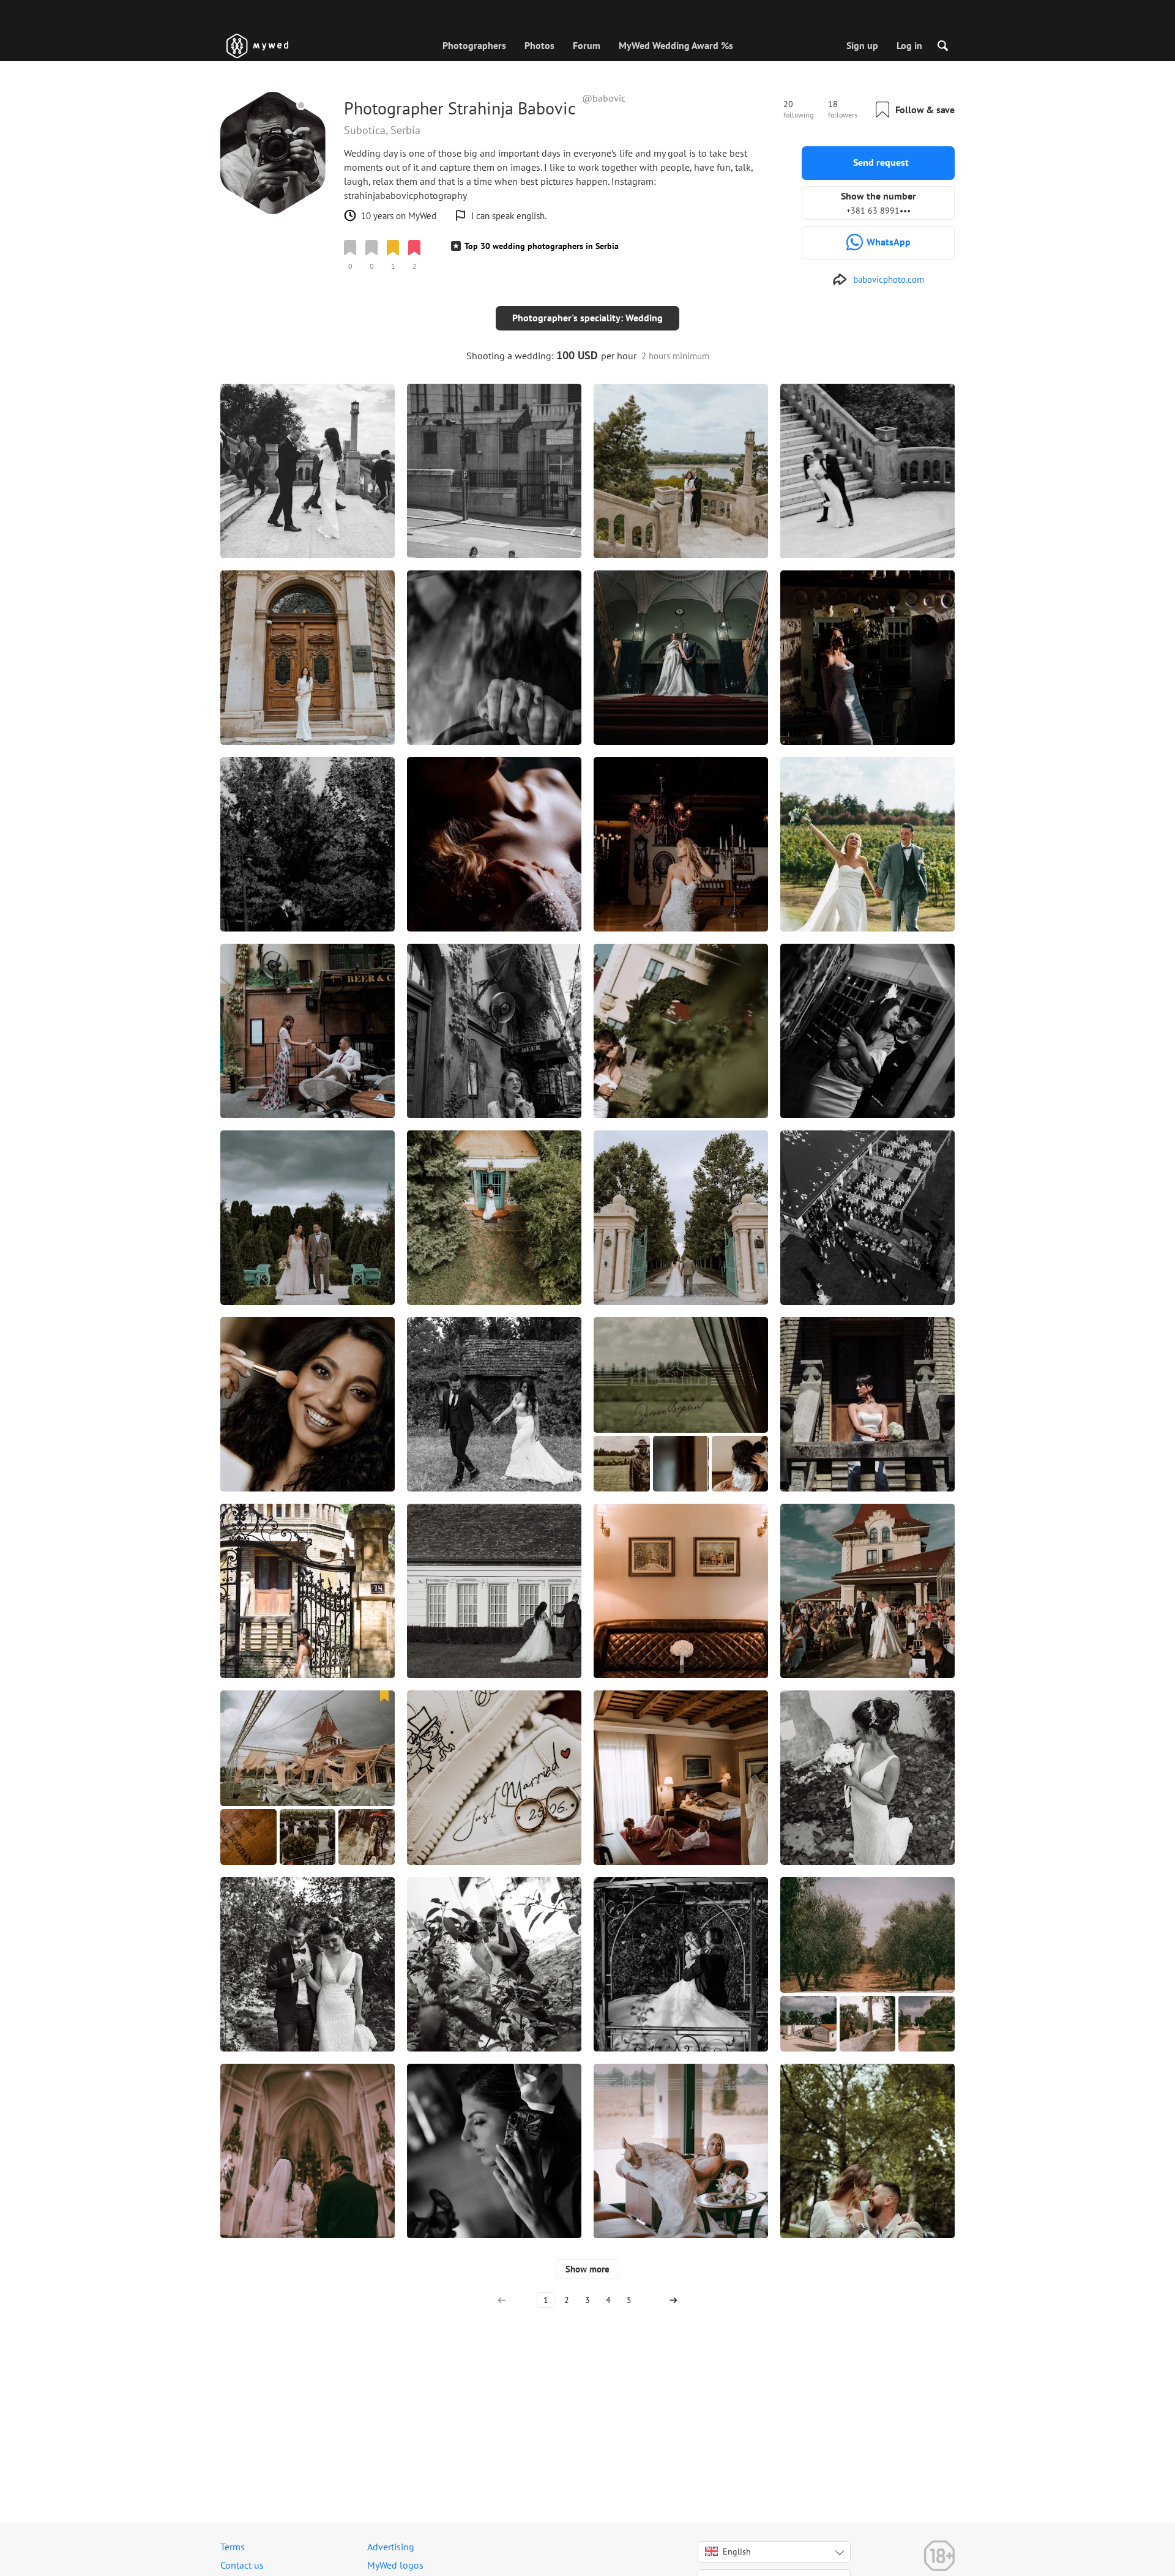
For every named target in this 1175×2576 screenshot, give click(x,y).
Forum (587, 45)
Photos (539, 45)
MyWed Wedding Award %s (676, 45)
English (737, 2552)
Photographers (474, 45)
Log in (909, 45)
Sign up (862, 45)
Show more (587, 2269)
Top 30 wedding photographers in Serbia (542, 246)
